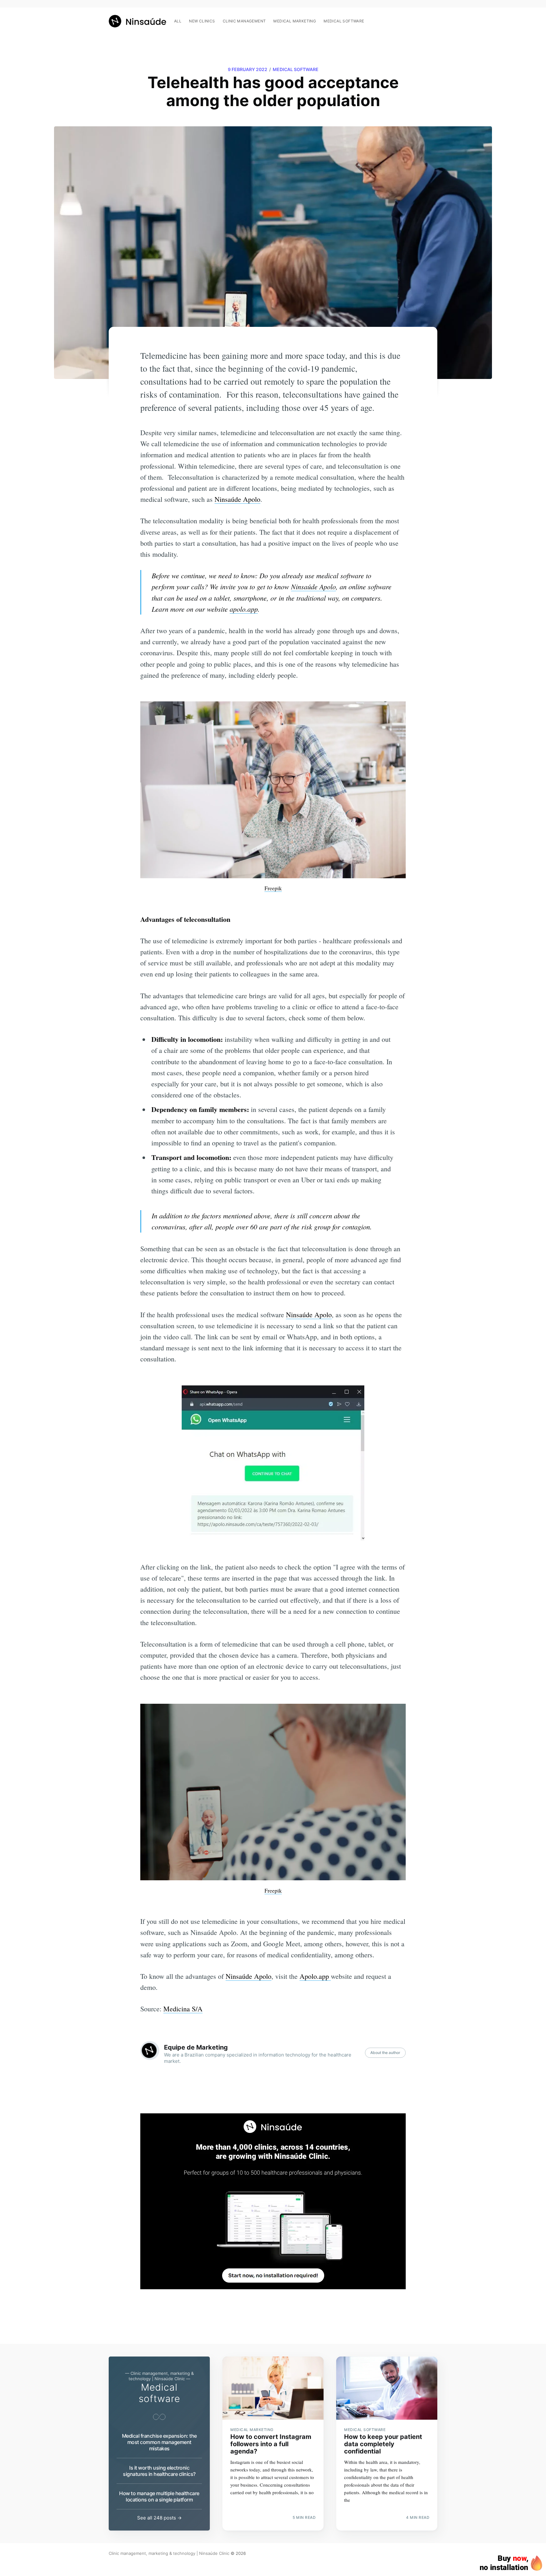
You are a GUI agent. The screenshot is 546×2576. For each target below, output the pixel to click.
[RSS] (434, 18)
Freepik (273, 888)
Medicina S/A (183, 2009)
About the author (385, 2053)
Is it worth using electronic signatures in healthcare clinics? (159, 2471)
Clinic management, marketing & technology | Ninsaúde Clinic (169, 2553)
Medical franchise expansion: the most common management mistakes (159, 2442)
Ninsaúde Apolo (237, 499)
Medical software (344, 21)
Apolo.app (315, 1976)
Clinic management (244, 21)
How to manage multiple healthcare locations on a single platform (159, 2496)
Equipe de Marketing (196, 2047)
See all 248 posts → (159, 2518)
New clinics (202, 21)
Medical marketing (295, 21)
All (178, 21)
